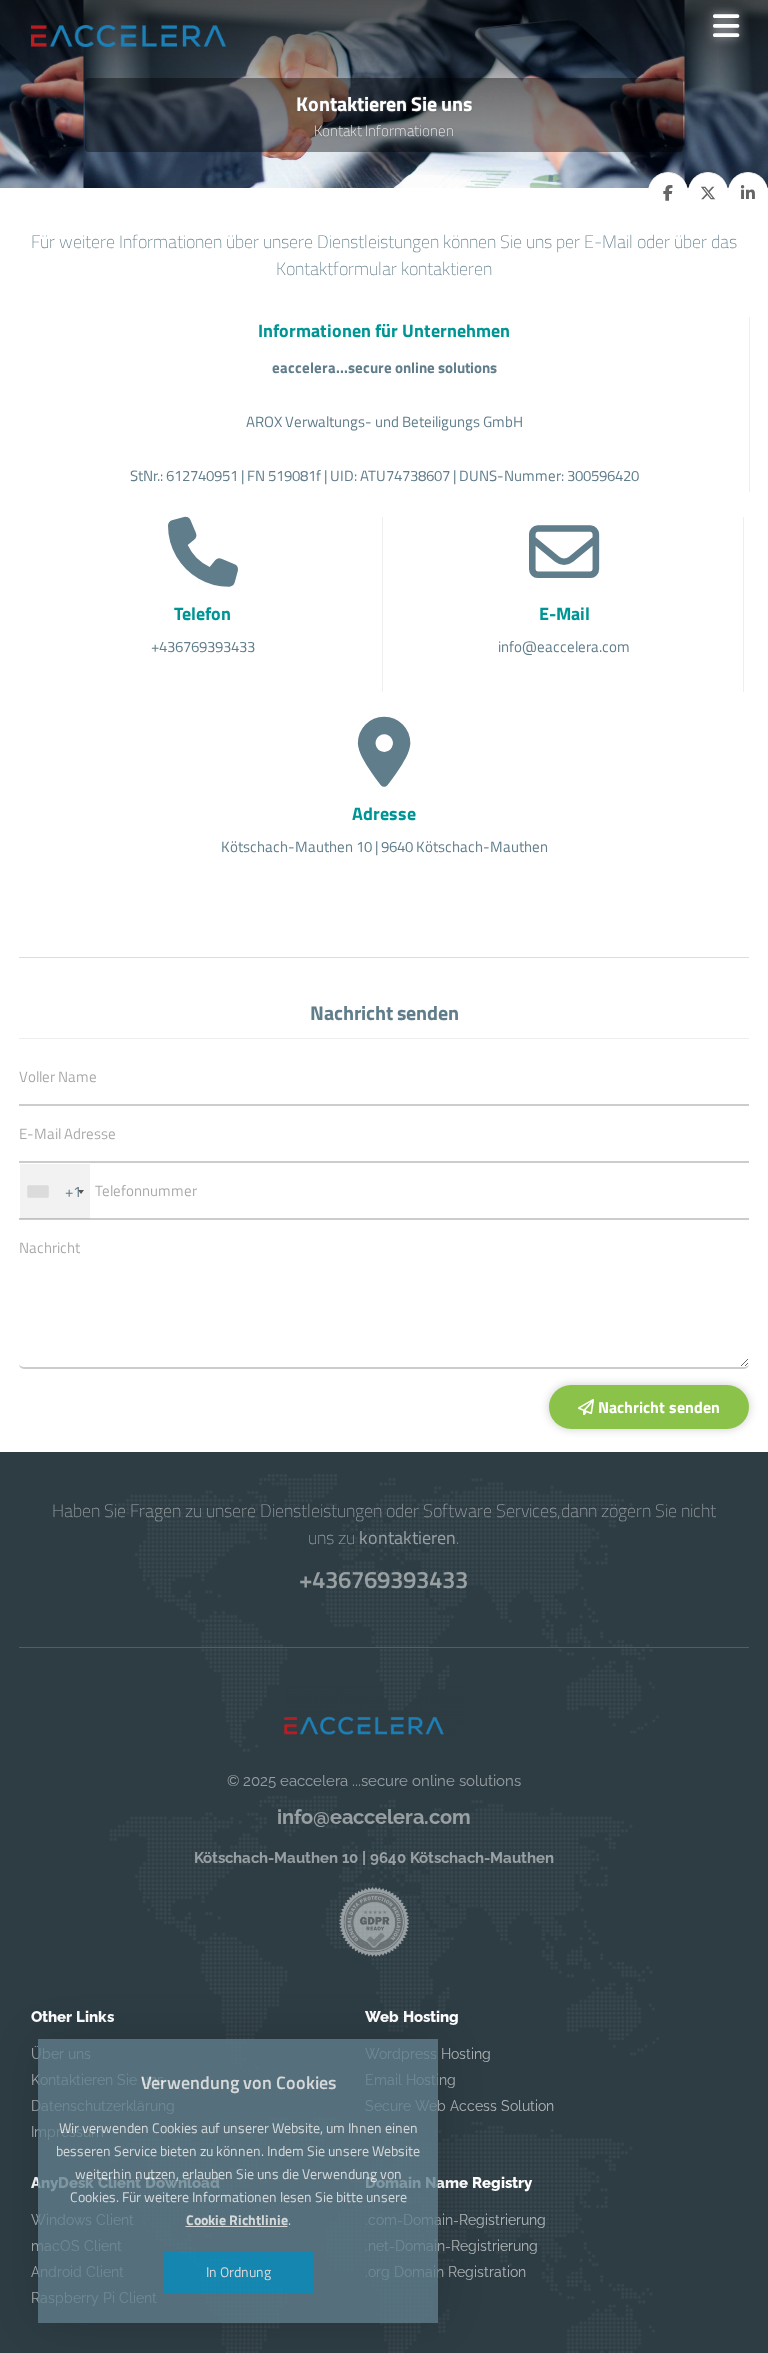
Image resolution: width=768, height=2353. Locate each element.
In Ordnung (238, 2271)
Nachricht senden (657, 1407)
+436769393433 (383, 1579)
